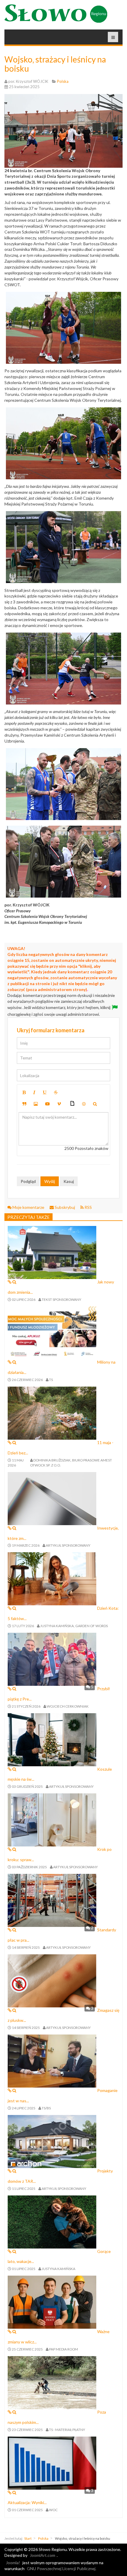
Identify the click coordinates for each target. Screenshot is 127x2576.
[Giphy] (72, 1104)
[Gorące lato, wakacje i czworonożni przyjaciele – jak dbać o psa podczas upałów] (52, 2221)
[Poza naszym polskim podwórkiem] (52, 2382)
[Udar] (56, 1092)
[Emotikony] (84, 1104)
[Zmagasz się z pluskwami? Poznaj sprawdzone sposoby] (52, 1980)
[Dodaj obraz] (36, 1104)
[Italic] (34, 1092)
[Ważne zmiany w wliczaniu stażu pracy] (52, 2302)
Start (28, 2538)
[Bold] (24, 1092)
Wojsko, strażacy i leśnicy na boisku (55, 64)
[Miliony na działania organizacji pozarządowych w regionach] (52, 1332)
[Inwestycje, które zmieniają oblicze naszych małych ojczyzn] (52, 1498)
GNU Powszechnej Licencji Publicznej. (62, 2568)
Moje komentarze (28, 1207)
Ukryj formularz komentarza (51, 1030)
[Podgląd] (95, 1104)
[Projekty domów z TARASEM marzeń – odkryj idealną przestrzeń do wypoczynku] (52, 2141)
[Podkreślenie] (45, 1092)
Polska (43, 2538)
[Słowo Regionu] (56, 14)
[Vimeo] (59, 1104)
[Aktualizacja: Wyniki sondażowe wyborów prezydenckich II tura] (52, 2462)
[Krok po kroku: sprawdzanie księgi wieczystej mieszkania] (52, 1819)
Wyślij (50, 1181)
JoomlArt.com (43, 2555)
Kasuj (69, 1181)
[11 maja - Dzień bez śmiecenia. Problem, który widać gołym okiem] (52, 1413)
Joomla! (13, 2563)
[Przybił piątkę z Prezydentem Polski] (52, 1659)
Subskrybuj (65, 1207)
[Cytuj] (24, 1104)
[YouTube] (48, 1104)
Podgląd (28, 1181)
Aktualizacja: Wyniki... (27, 2502)
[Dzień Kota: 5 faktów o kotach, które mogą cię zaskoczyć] (52, 1578)
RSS (88, 1207)
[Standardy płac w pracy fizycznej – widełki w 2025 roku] (52, 1900)
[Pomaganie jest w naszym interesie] (52, 2061)
